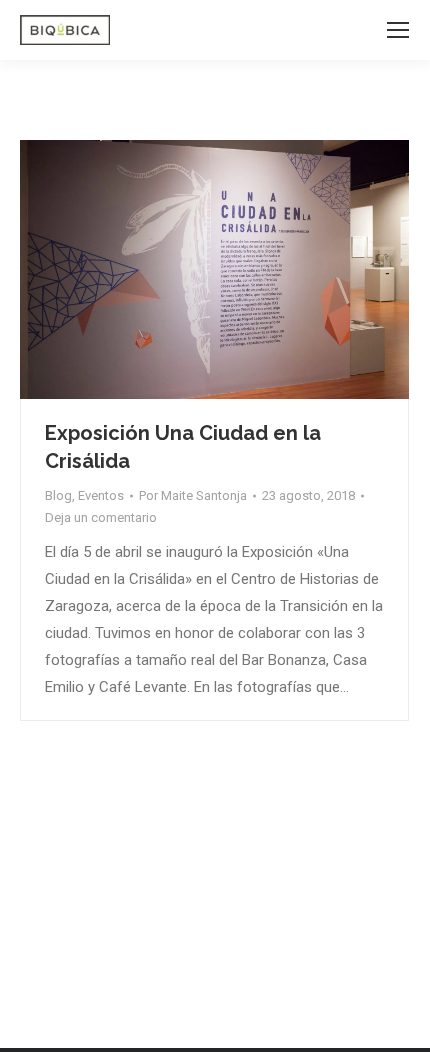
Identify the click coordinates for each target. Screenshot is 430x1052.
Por (193, 495)
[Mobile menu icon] (398, 30)
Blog (58, 495)
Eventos (101, 495)
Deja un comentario (101, 517)
